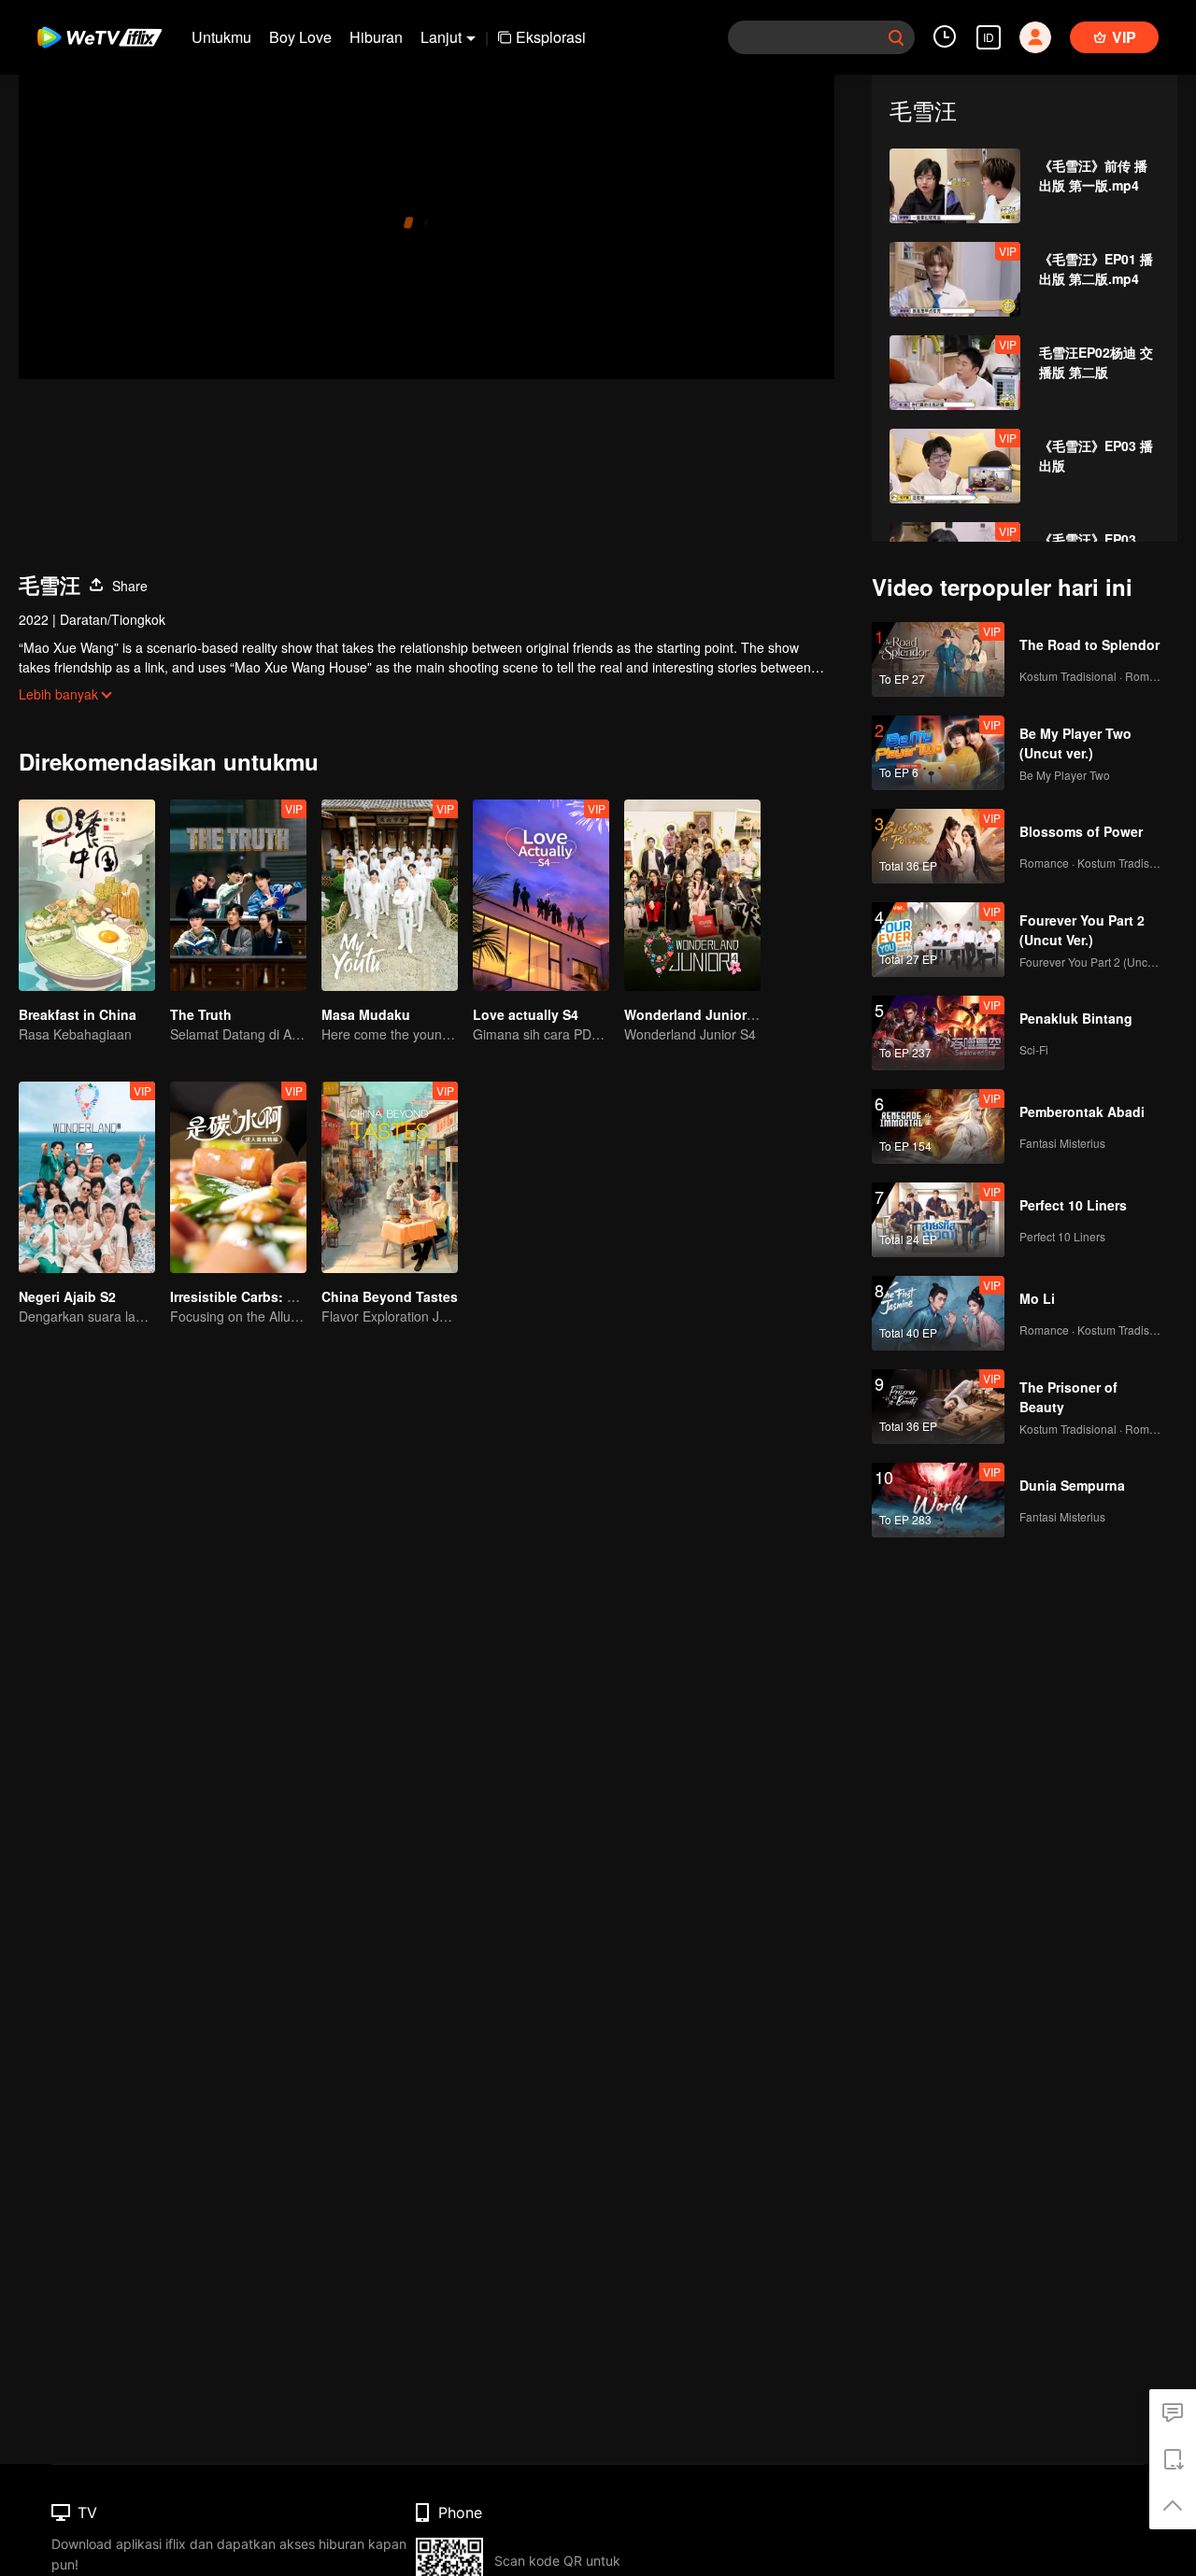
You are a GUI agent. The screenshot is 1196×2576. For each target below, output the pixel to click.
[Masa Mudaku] (390, 895)
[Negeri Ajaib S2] (87, 1177)
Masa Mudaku (366, 1014)
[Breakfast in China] (87, 895)
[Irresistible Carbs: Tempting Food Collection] (238, 1177)
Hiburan (376, 37)
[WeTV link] (100, 37)
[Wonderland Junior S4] (692, 895)
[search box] (896, 37)
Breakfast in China (78, 1014)
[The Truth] (238, 895)
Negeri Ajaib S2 (67, 1296)
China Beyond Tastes (390, 1296)
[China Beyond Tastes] (390, 1177)
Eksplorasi (551, 37)
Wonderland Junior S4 (695, 1014)
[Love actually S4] (541, 895)
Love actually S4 (526, 1014)
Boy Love (300, 37)
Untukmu (221, 37)
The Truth (201, 1014)
